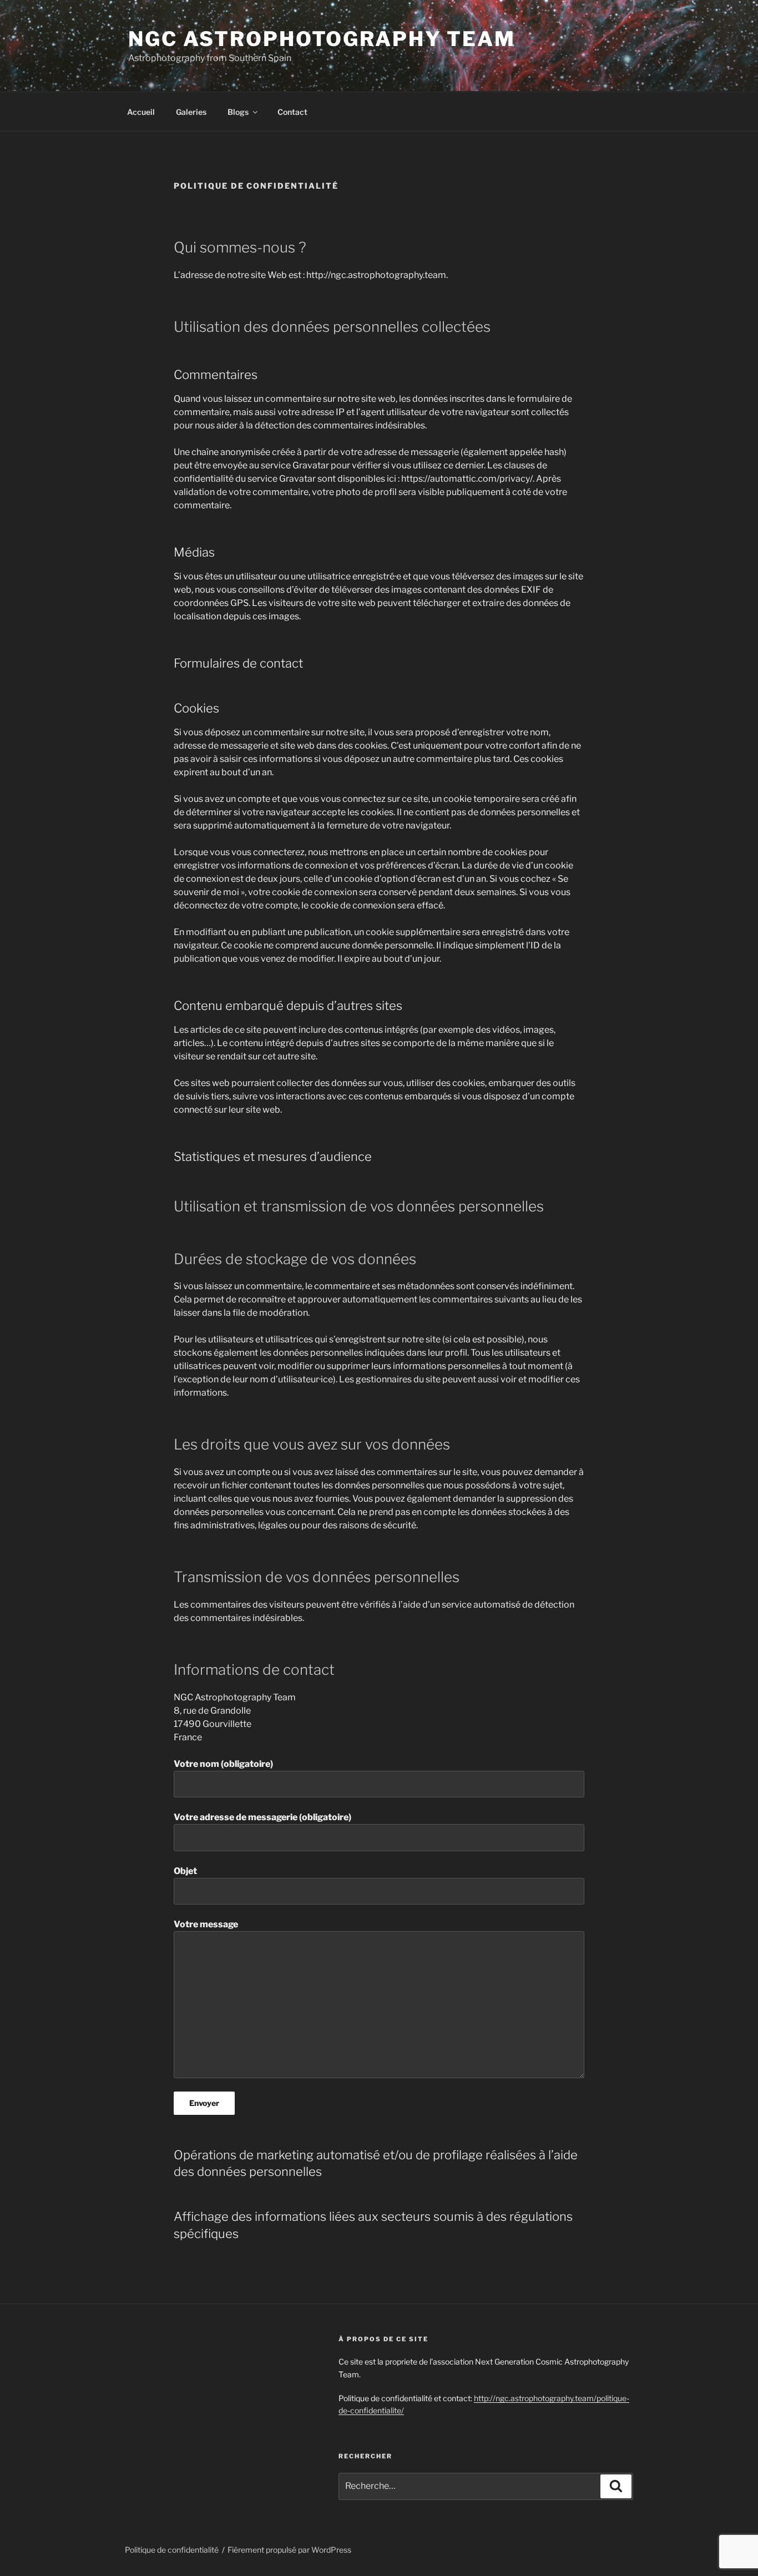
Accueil (141, 112)
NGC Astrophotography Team (322, 39)
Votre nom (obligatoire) (223, 1764)
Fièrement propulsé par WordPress (289, 2550)
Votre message (206, 1924)
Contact (292, 112)
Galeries (191, 112)
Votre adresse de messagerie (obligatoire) (262, 1817)
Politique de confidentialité (172, 2550)
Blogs (238, 112)
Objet (185, 1871)
